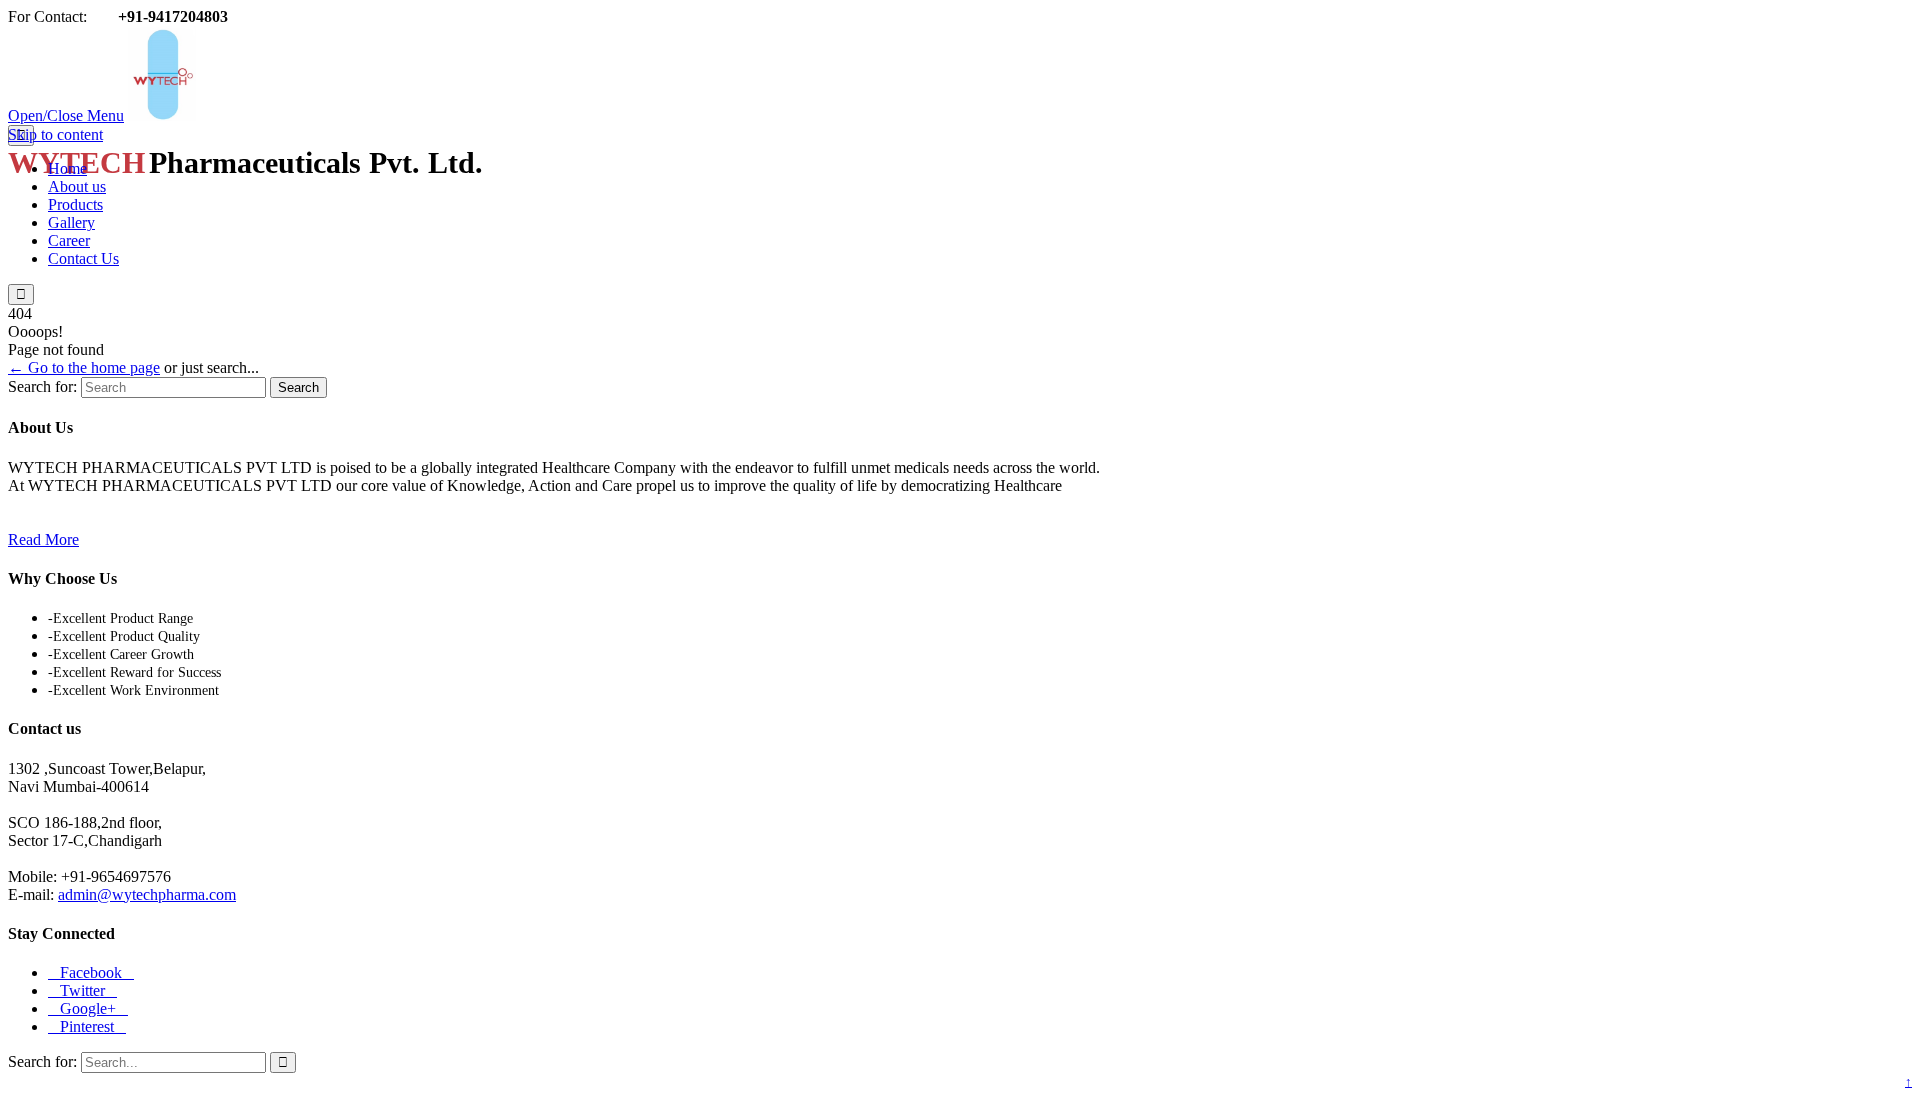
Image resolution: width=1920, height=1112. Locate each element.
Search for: (42, 386)
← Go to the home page (84, 367)
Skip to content (55, 134)
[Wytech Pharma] (337, 115)
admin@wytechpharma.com (147, 894)
